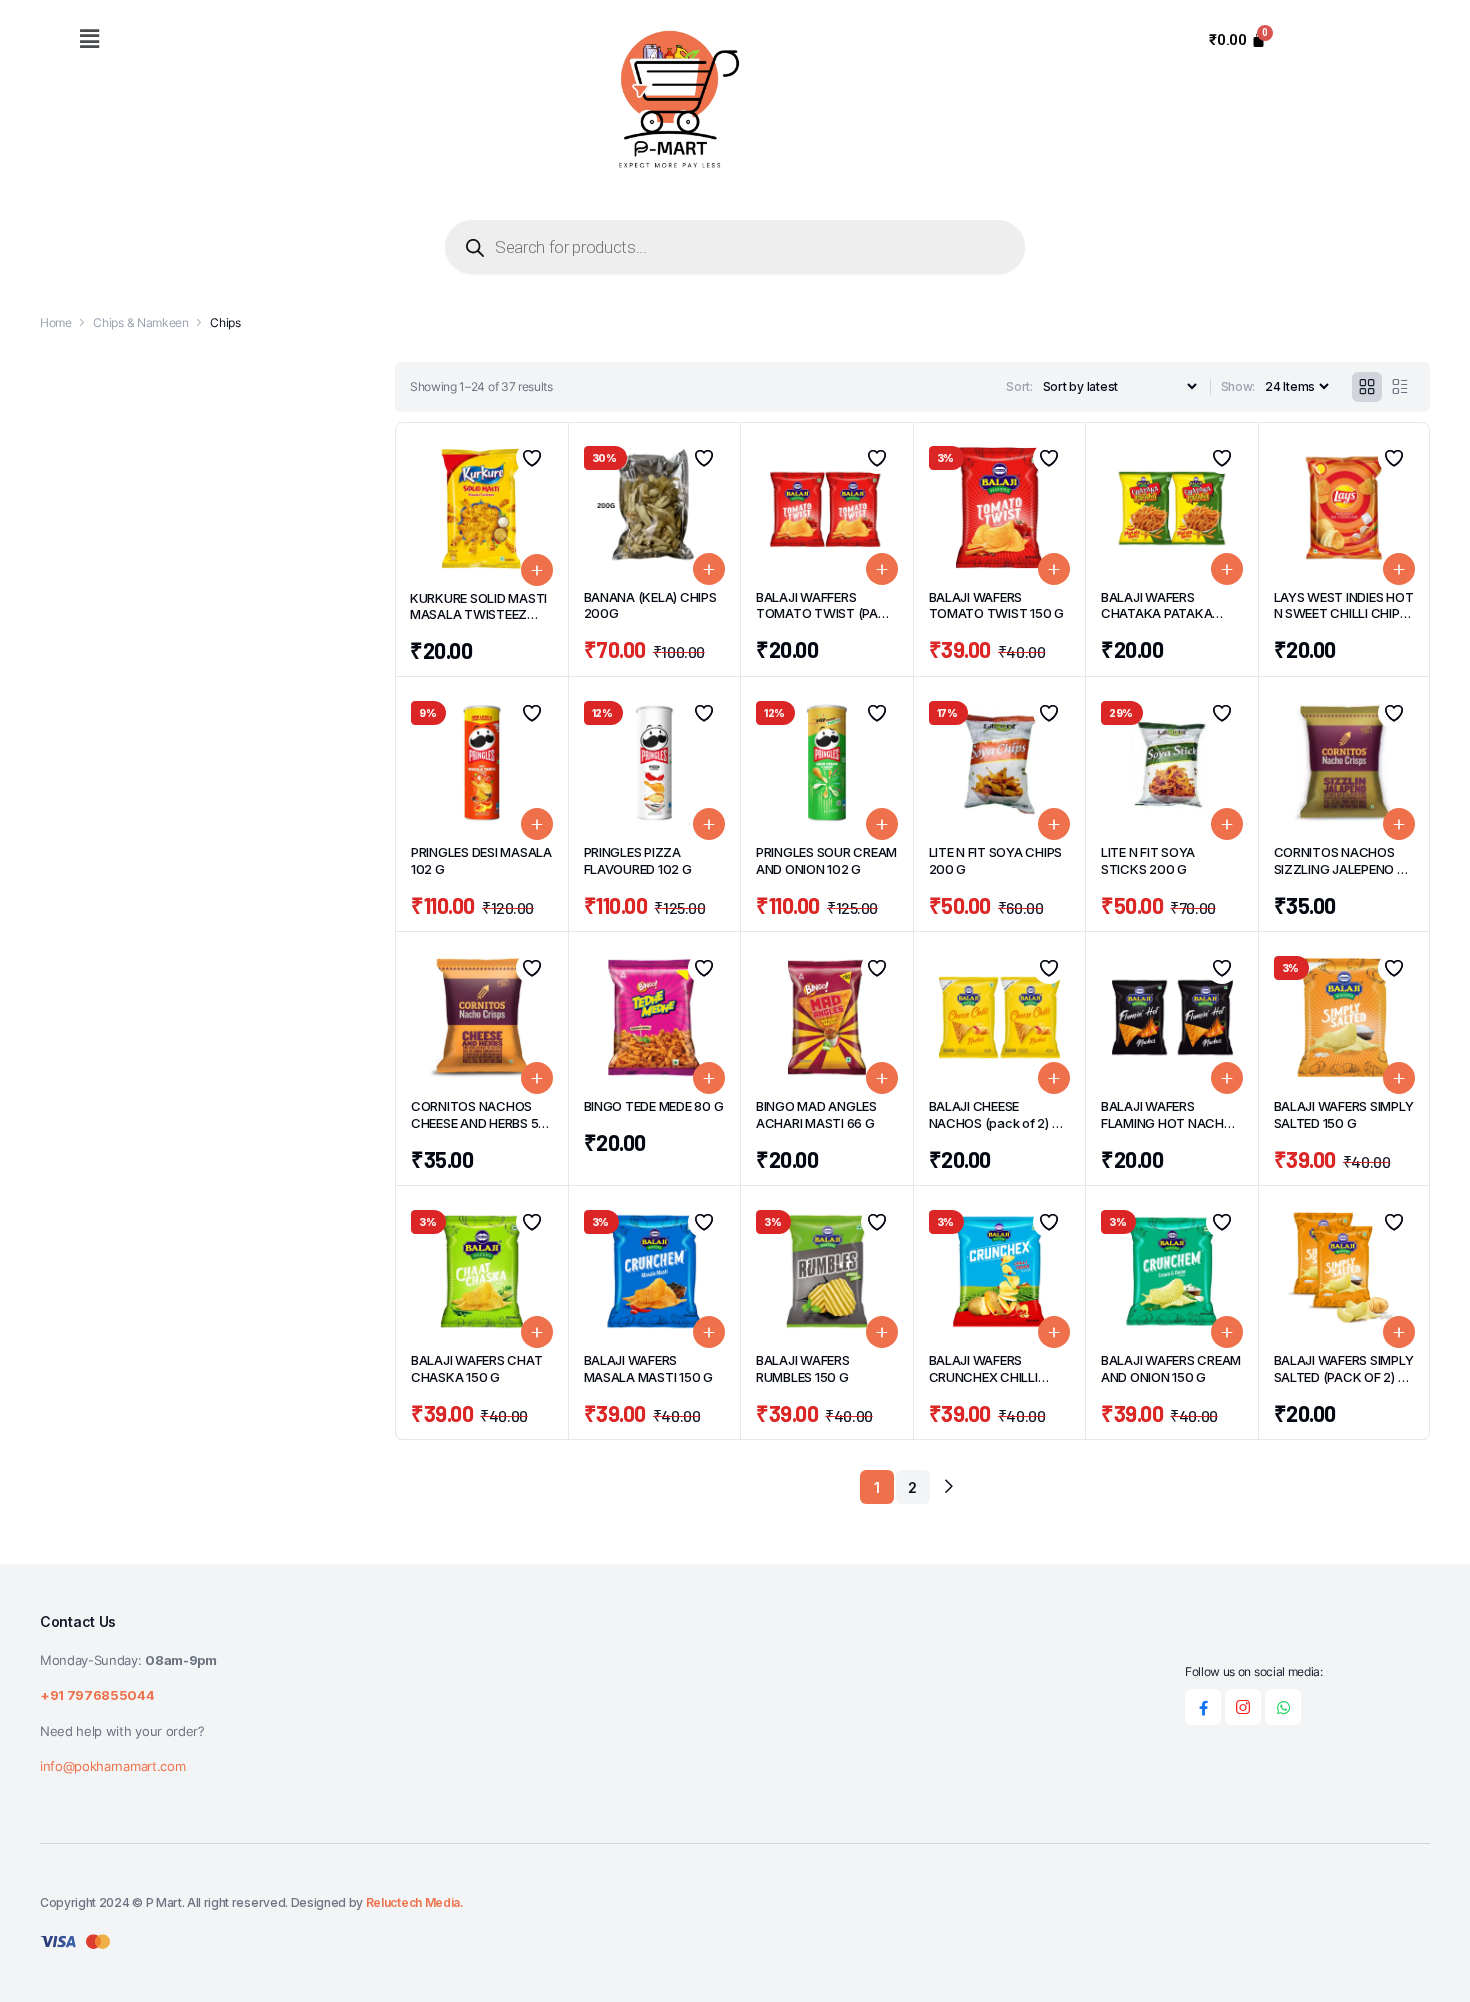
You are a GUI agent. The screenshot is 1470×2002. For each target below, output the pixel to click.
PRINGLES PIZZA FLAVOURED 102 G (638, 860)
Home (56, 322)
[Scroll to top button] (1425, 1957)
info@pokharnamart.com (112, 1766)
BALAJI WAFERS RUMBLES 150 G (803, 1368)
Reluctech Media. (415, 1902)
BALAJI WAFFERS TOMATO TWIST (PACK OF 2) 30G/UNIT (826, 614)
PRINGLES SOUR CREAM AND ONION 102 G (826, 860)
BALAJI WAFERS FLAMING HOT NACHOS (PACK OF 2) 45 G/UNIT (1171, 1123)
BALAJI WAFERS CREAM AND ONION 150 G (1171, 1368)
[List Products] (1400, 387)
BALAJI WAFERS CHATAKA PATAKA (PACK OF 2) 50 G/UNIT (1170, 614)
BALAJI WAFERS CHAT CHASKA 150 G (476, 1368)
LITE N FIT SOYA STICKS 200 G (1148, 860)
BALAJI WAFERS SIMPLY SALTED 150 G (1344, 1114)
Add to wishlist (532, 458)
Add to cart (537, 570)
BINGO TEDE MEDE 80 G (654, 1106)
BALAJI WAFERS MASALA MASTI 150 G (648, 1368)
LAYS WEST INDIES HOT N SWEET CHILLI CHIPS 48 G (1344, 614)
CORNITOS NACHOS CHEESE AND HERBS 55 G (478, 1123)
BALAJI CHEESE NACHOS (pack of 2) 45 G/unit (999, 1123)
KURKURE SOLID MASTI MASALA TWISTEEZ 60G (478, 615)
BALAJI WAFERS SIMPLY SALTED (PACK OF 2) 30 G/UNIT (1344, 1377)
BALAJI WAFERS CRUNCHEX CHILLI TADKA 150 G (983, 1377)
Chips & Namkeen (140, 322)
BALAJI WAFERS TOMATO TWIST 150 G (996, 605)
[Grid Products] (1367, 387)
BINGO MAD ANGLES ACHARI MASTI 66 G (816, 1114)
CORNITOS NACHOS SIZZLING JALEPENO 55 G (1343, 869)
